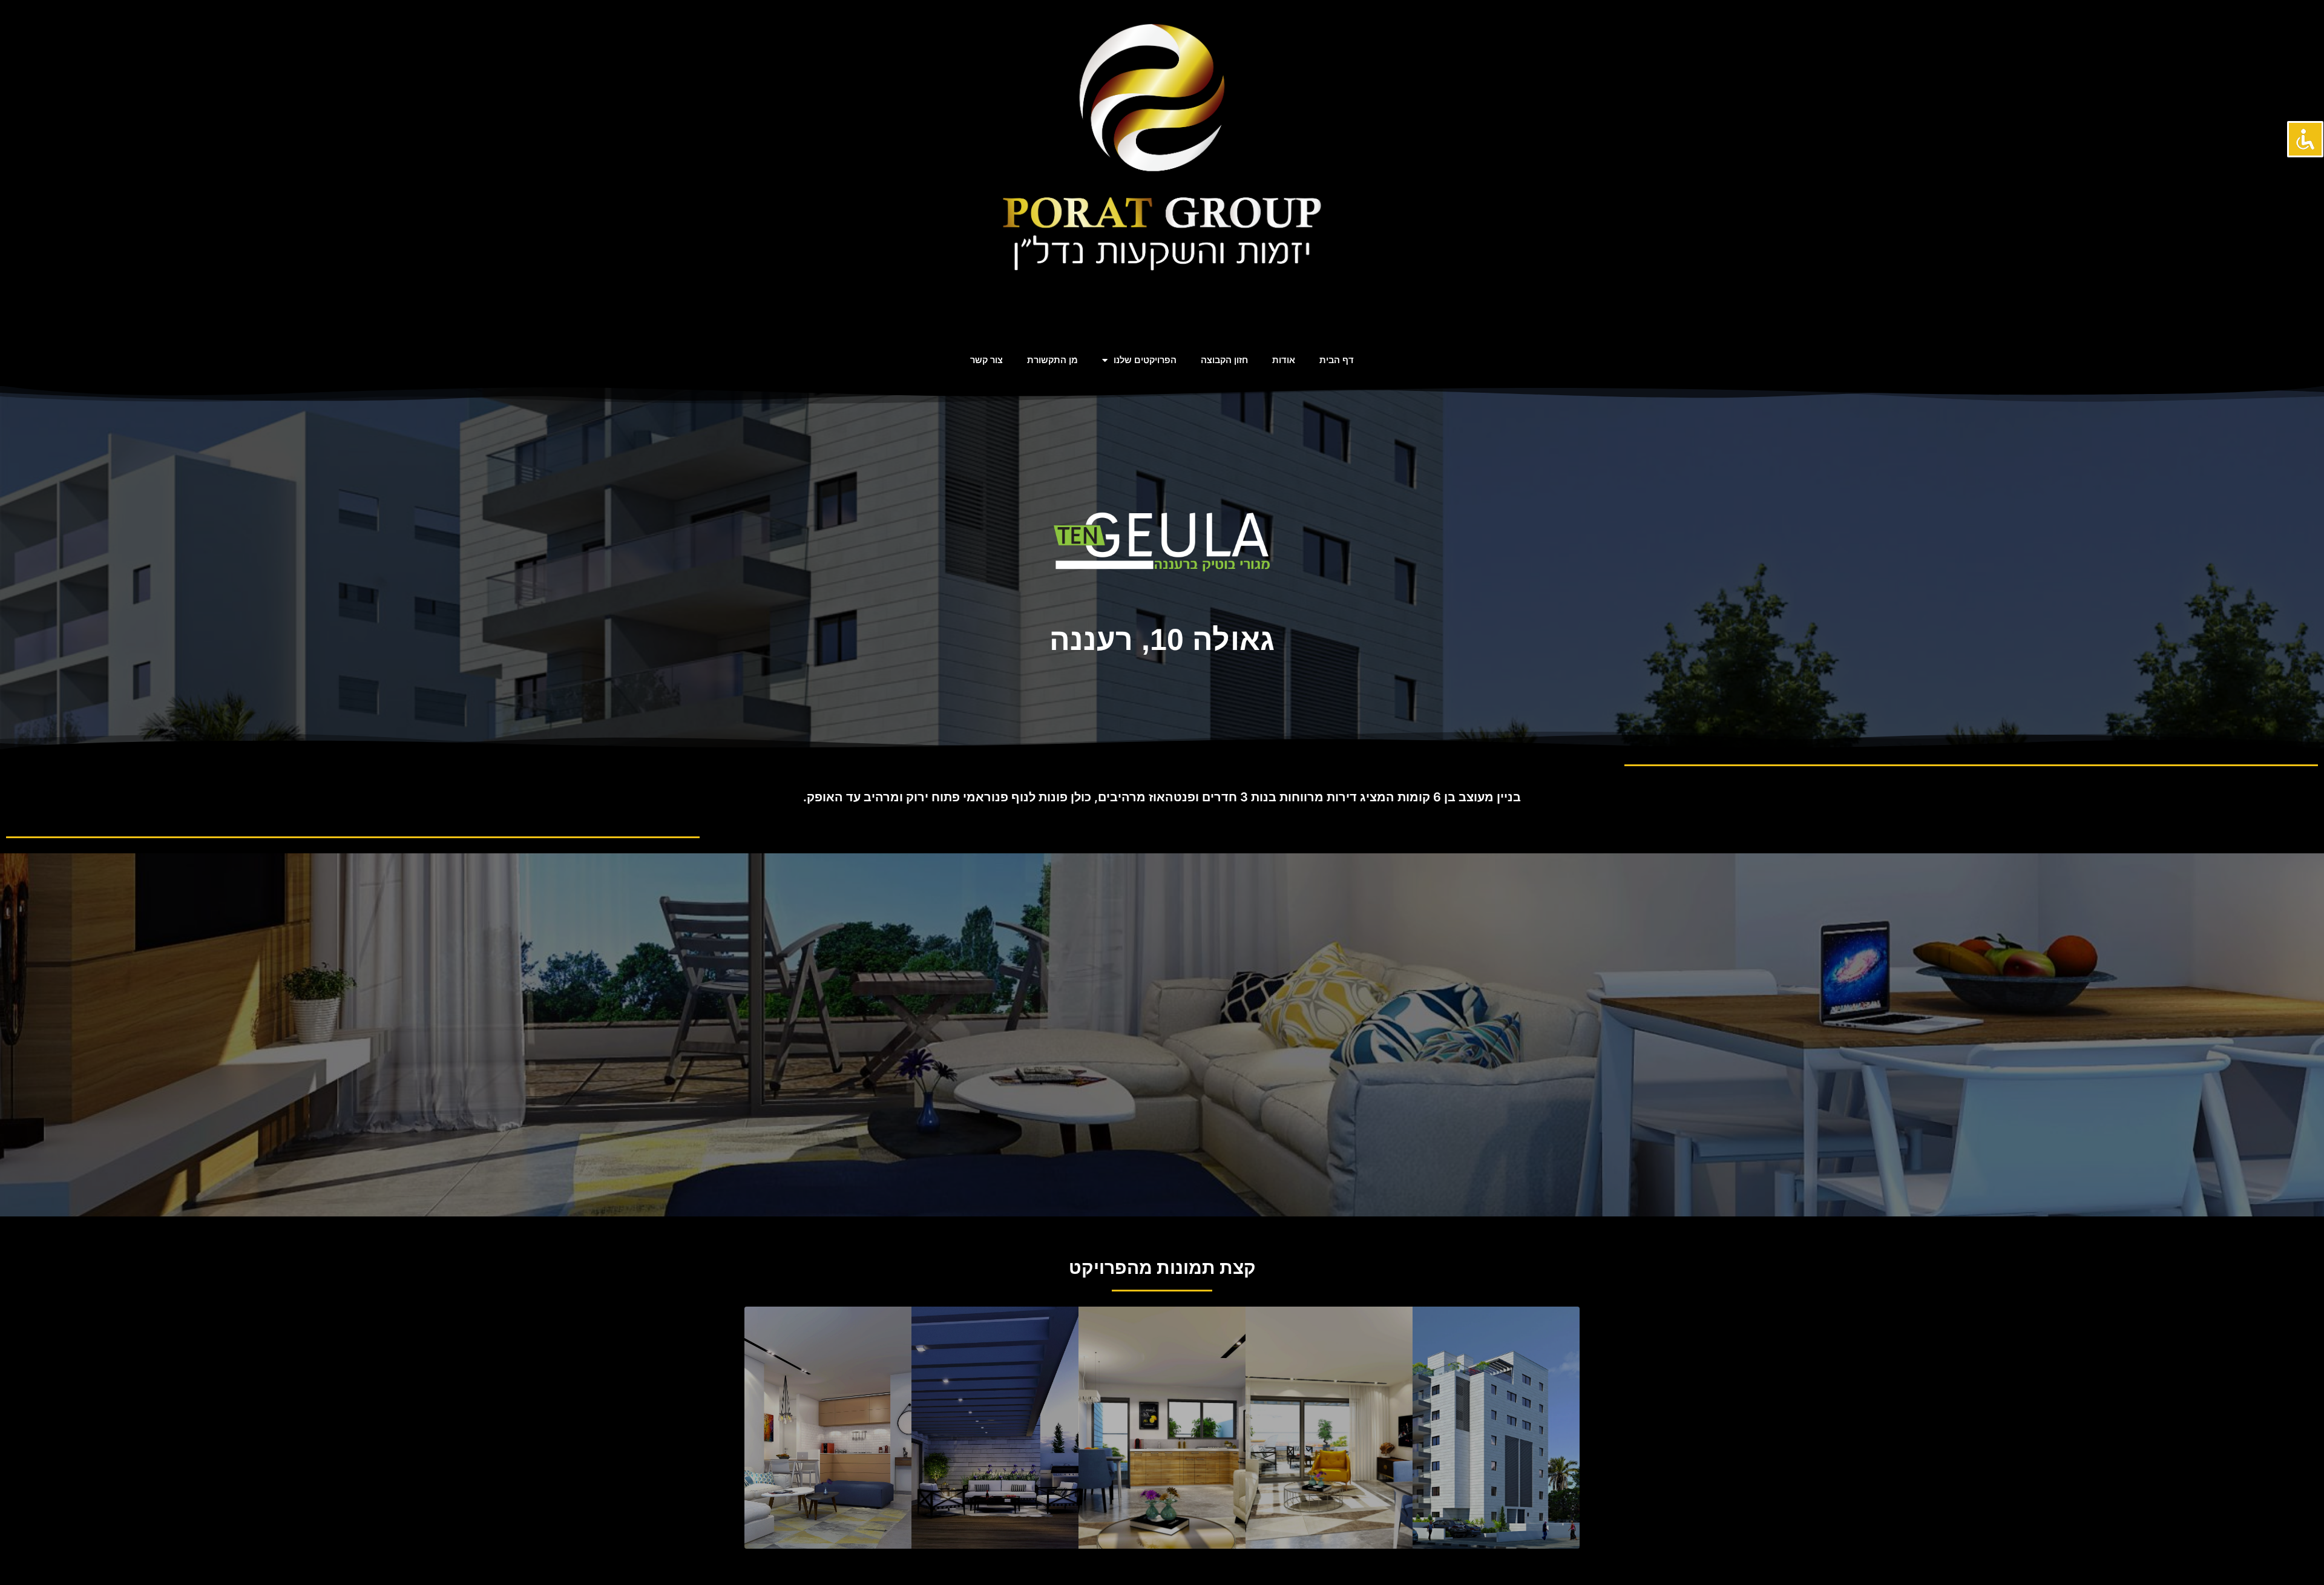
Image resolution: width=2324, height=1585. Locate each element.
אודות (1284, 360)
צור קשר (986, 360)
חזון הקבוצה (1224, 360)
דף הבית (1337, 360)
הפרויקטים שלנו (1145, 360)
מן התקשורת (1052, 360)
